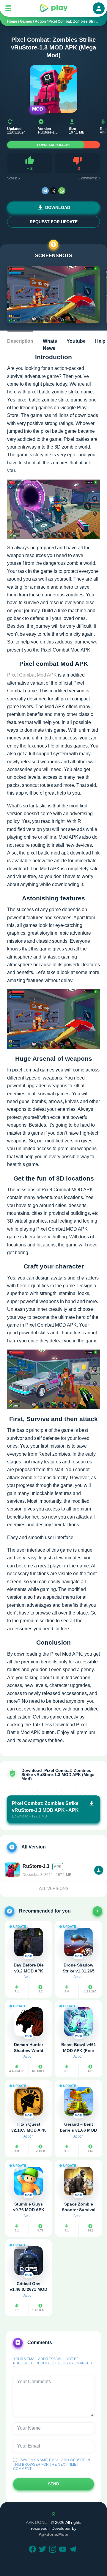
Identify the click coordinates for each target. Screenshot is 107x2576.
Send (53, 2484)
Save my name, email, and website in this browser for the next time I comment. (52, 2464)
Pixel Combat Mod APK (32, 675)
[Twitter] (43, 2550)
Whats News (50, 345)
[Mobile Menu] (8, 8)
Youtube (76, 341)
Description (20, 341)
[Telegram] (45, 191)
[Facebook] (33, 2550)
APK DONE (36, 2522)
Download (58, 207)
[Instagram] (53, 2550)
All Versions (54, 1888)
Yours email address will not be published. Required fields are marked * (53, 2363)
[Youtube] (64, 2550)
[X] (53, 191)
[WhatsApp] (62, 191)
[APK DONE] (53, 8)
